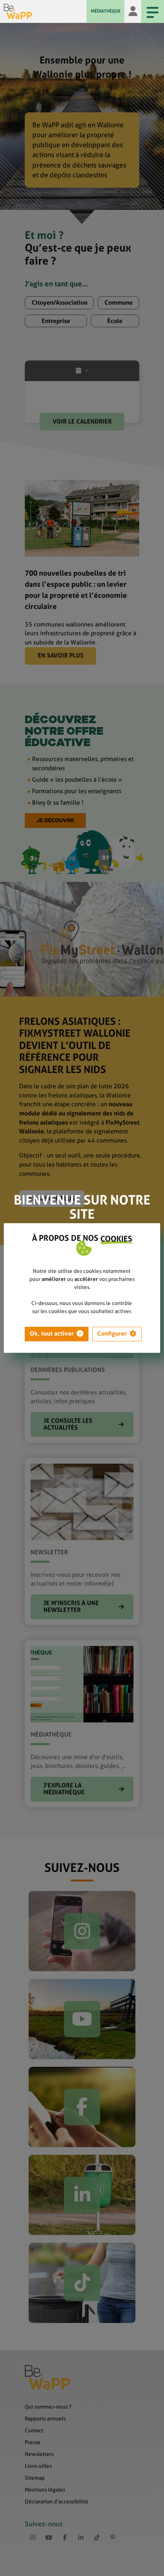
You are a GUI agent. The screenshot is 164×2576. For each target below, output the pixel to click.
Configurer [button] (112, 1333)
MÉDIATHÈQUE (106, 11)
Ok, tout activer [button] (52, 1333)
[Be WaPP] (45, 11)
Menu (153, 11)
